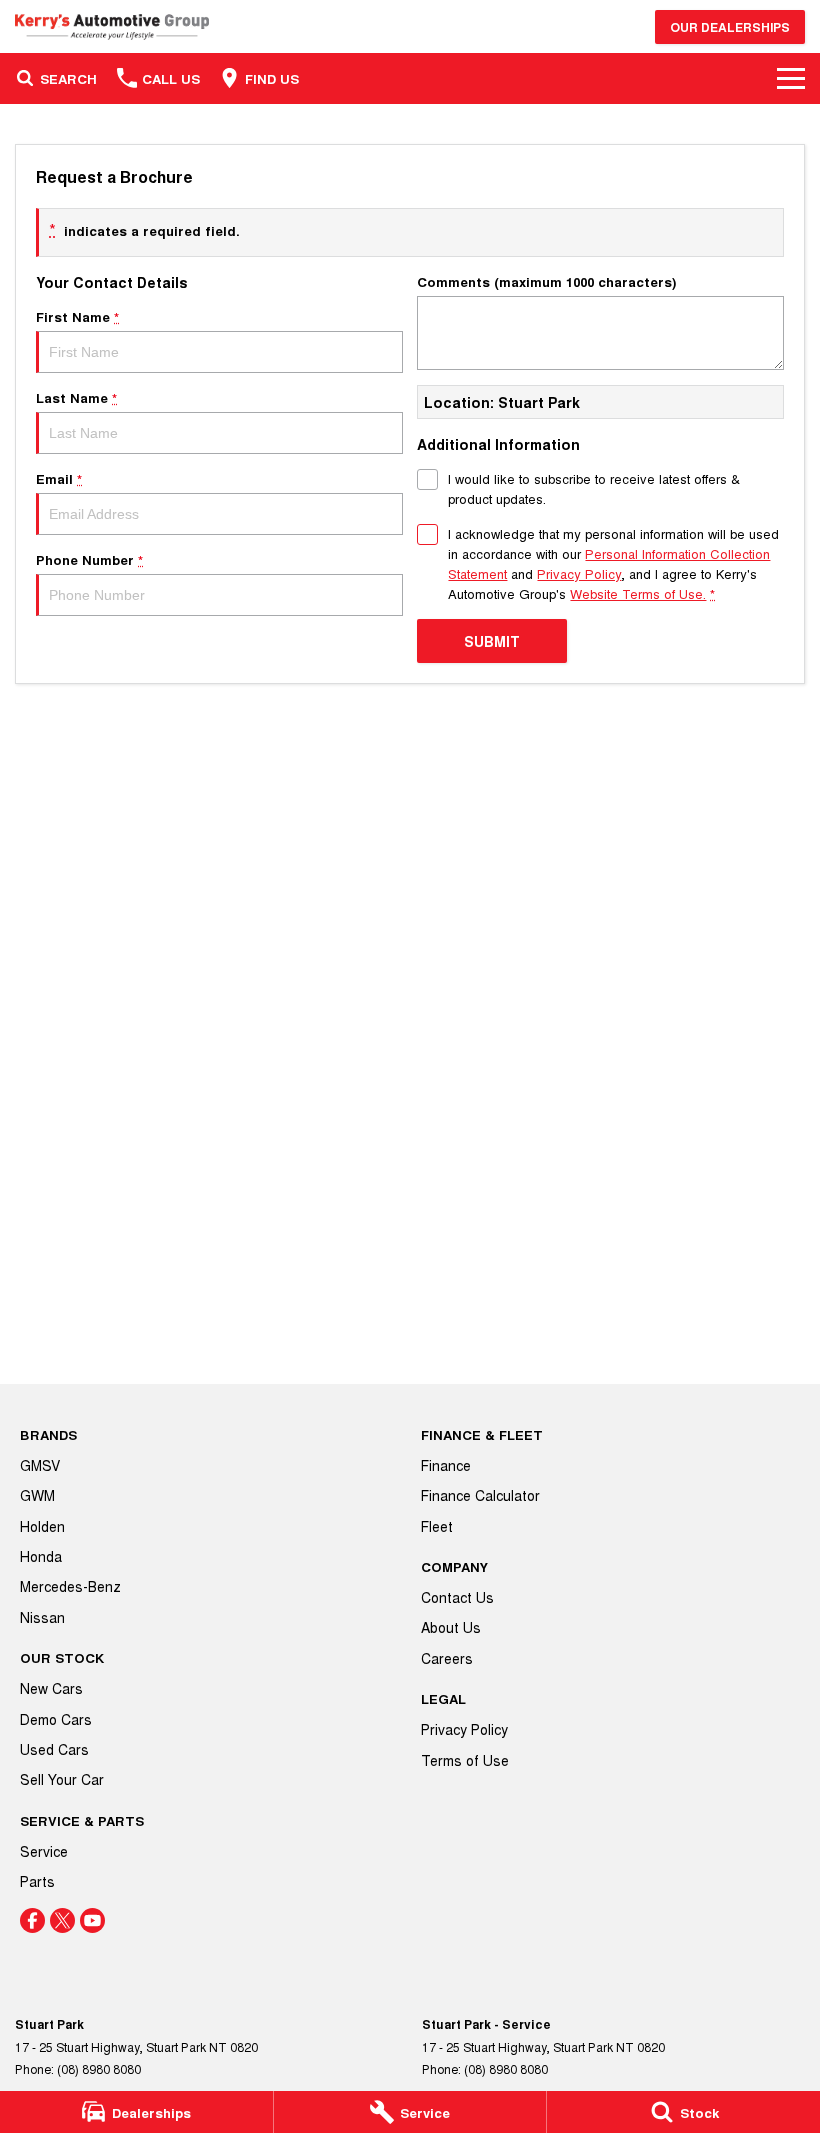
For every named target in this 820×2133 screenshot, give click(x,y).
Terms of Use (465, 1760)
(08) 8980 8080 (99, 2068)
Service (44, 1851)
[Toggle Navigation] (791, 78)
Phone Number (89, 559)
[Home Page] (112, 26)
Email (59, 478)
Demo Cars (56, 1719)
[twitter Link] (62, 1920)
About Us (451, 1627)
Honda (41, 1556)
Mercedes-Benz (70, 1586)
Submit (492, 641)
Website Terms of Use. (638, 593)
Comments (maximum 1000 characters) (546, 281)
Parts (37, 1881)
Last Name (76, 397)
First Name (77, 316)
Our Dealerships (730, 27)
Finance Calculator (480, 1495)
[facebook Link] (32, 1920)
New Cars (51, 1688)
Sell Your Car (62, 1779)
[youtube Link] (92, 1920)
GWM (37, 1495)
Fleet (437, 1526)
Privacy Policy (579, 573)
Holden (42, 1526)
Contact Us (457, 1597)
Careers (447, 1658)
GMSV (40, 1465)
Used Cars (54, 1749)
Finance (446, 1465)
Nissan (42, 1617)
